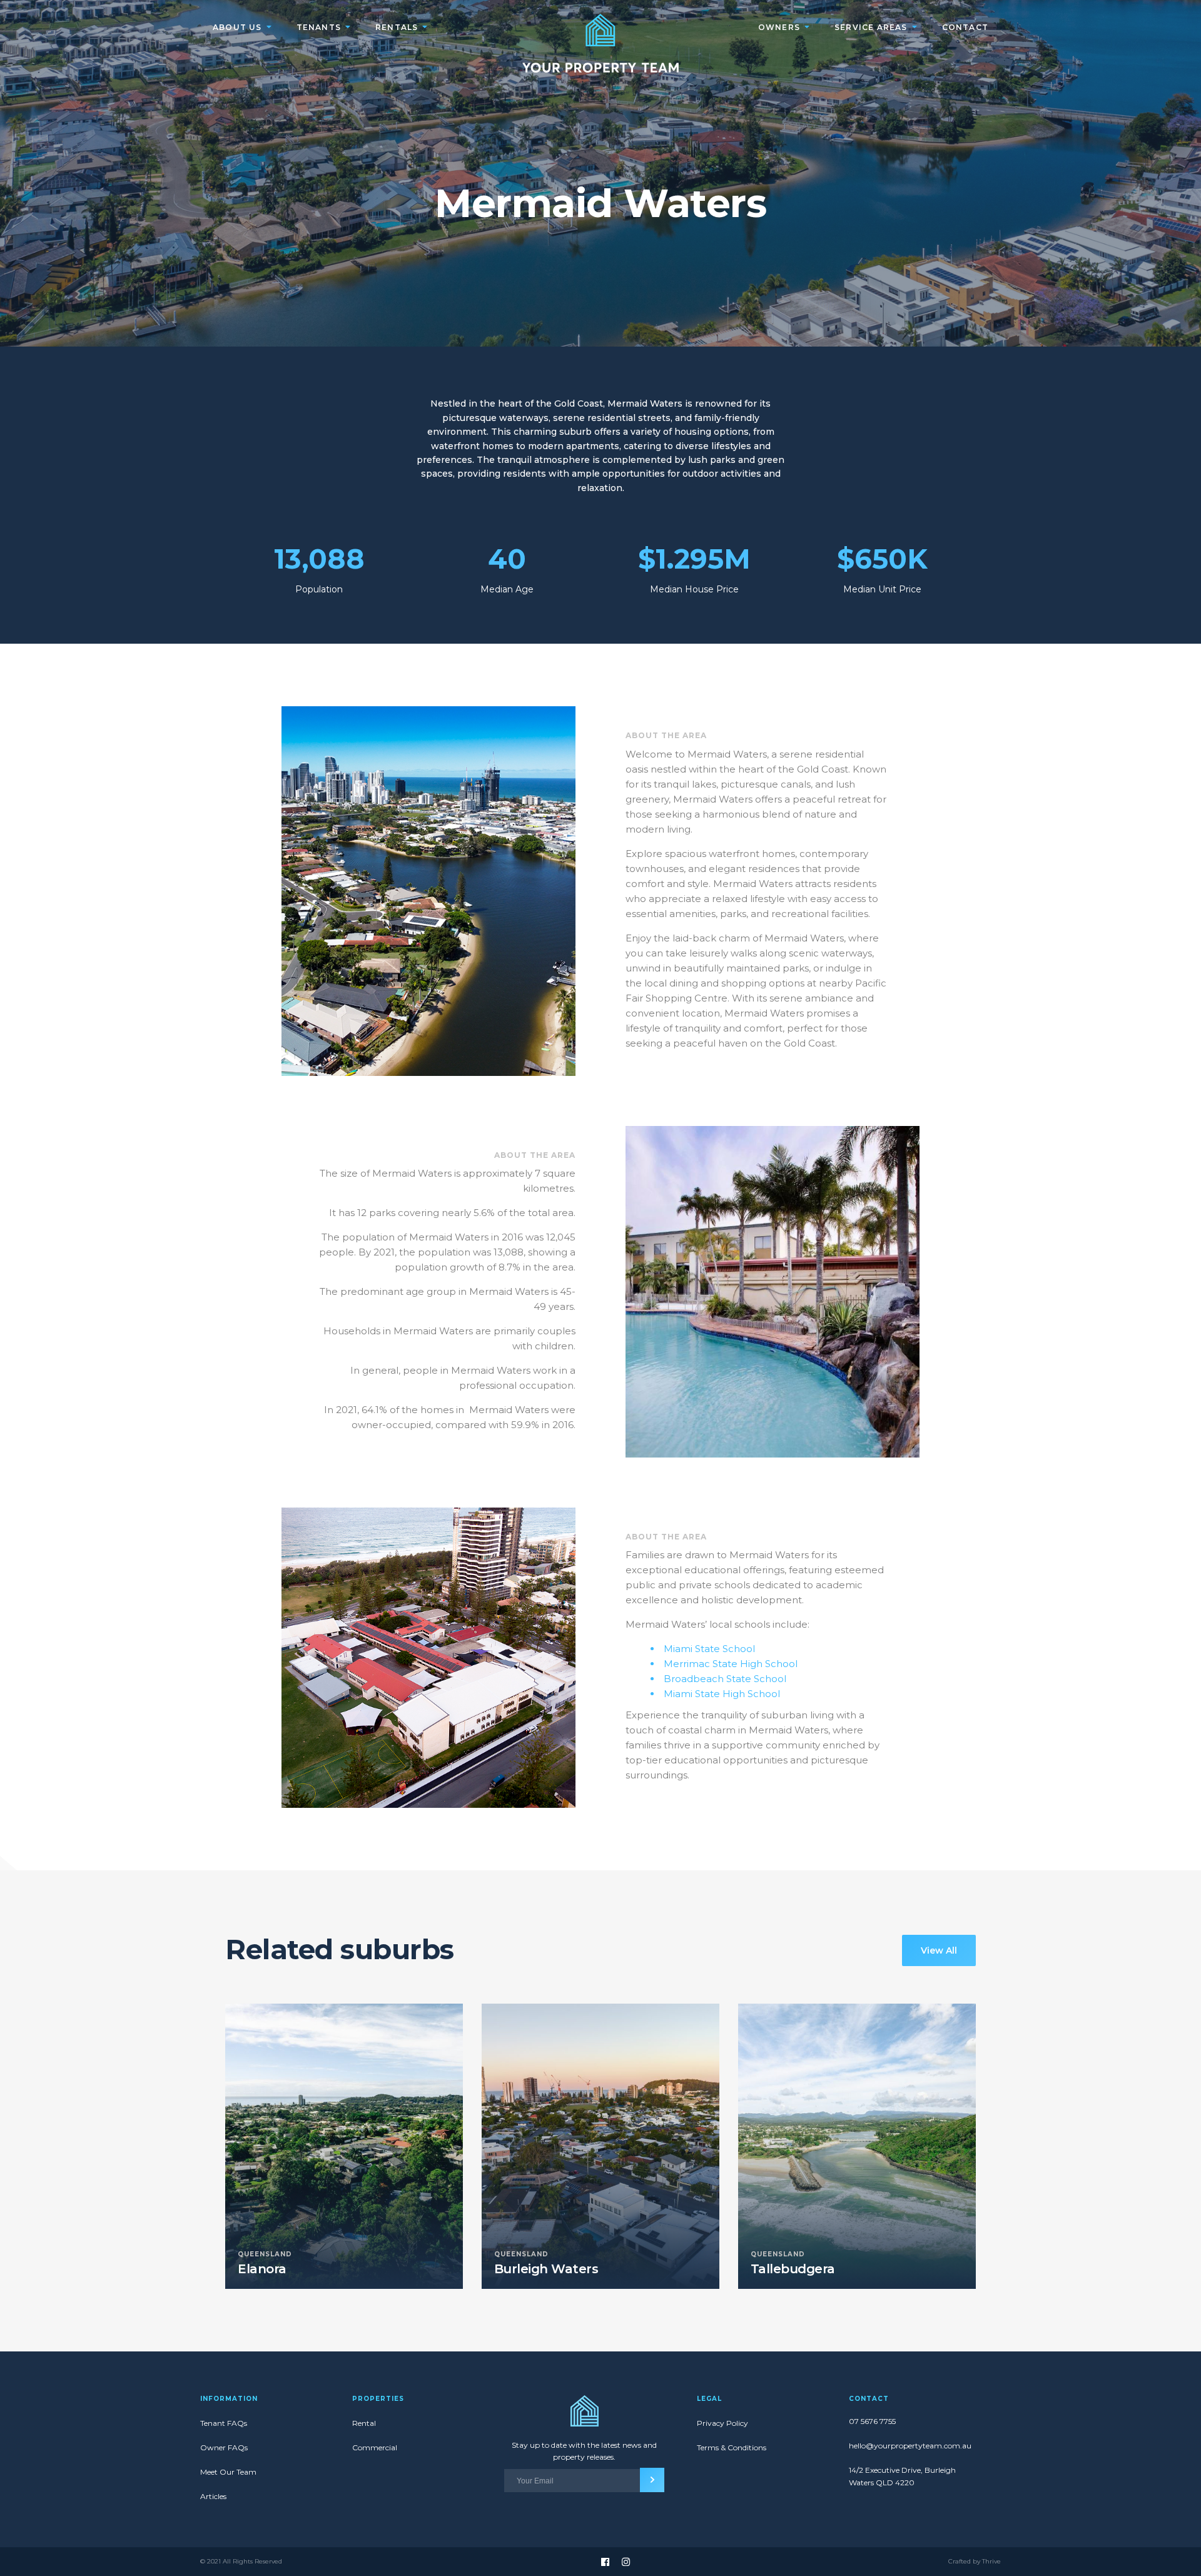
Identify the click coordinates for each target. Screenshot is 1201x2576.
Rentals (397, 27)
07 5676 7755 (872, 2421)
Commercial (375, 2447)
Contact (965, 27)
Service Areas (871, 27)
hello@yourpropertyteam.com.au (909, 2446)
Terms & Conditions (732, 2447)
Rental (364, 2423)
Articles (213, 2496)
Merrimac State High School (731, 1664)
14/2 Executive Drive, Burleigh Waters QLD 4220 (902, 2476)
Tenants (319, 27)
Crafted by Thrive (975, 2562)
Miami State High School (722, 1694)
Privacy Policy (722, 2423)
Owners (779, 27)
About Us (237, 27)
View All (939, 1950)
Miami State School (709, 1649)
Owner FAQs (224, 2447)
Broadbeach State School (725, 1679)
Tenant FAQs (224, 2423)
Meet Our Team (228, 2472)
